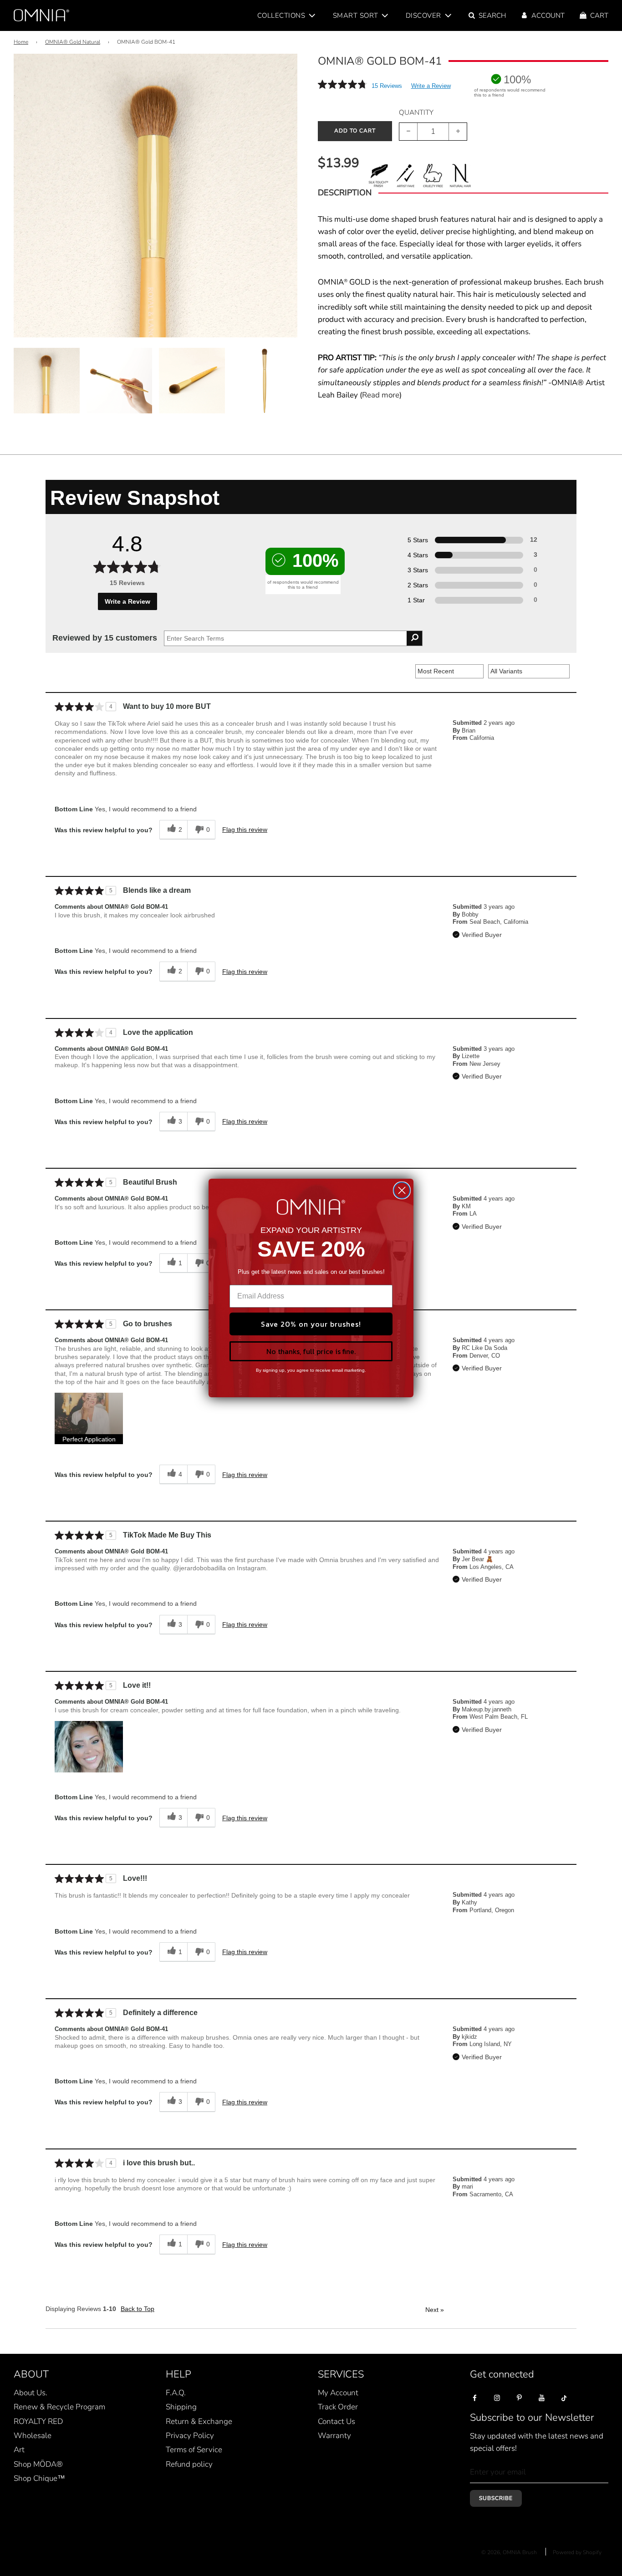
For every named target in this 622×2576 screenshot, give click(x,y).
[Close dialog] (402, 1190)
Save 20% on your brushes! (311, 1324)
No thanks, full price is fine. (311, 1351)
